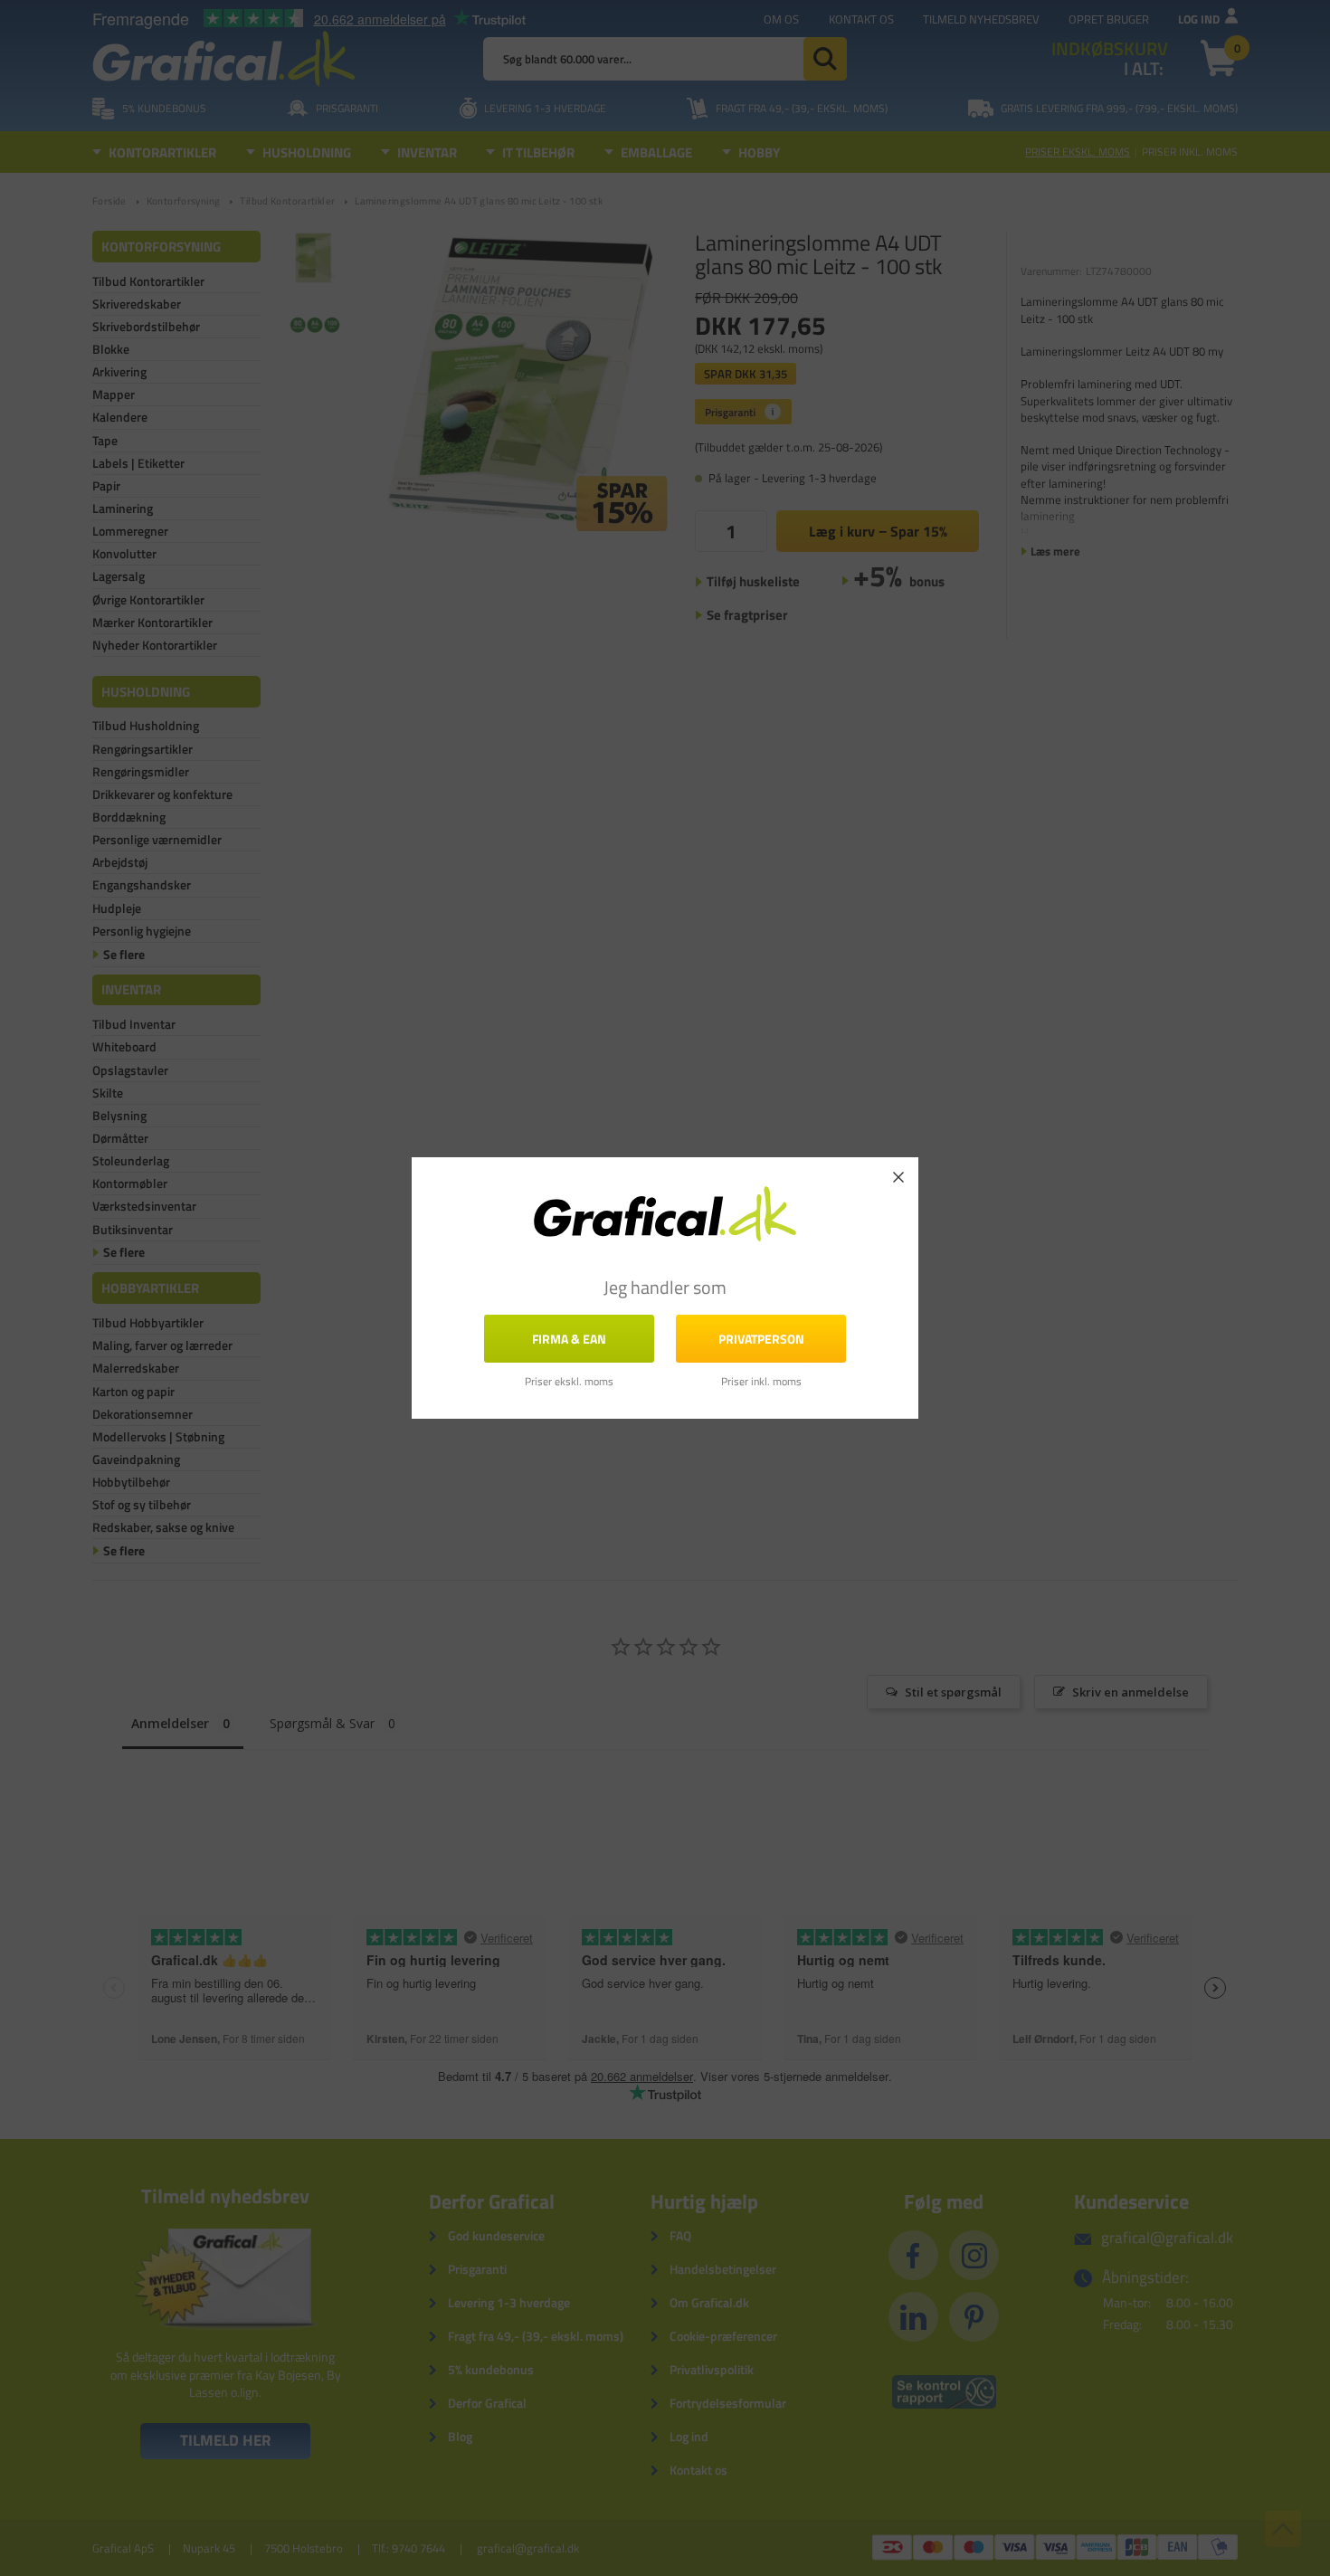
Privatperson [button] (761, 1339)
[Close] (898, 1177)
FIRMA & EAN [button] (569, 1339)
